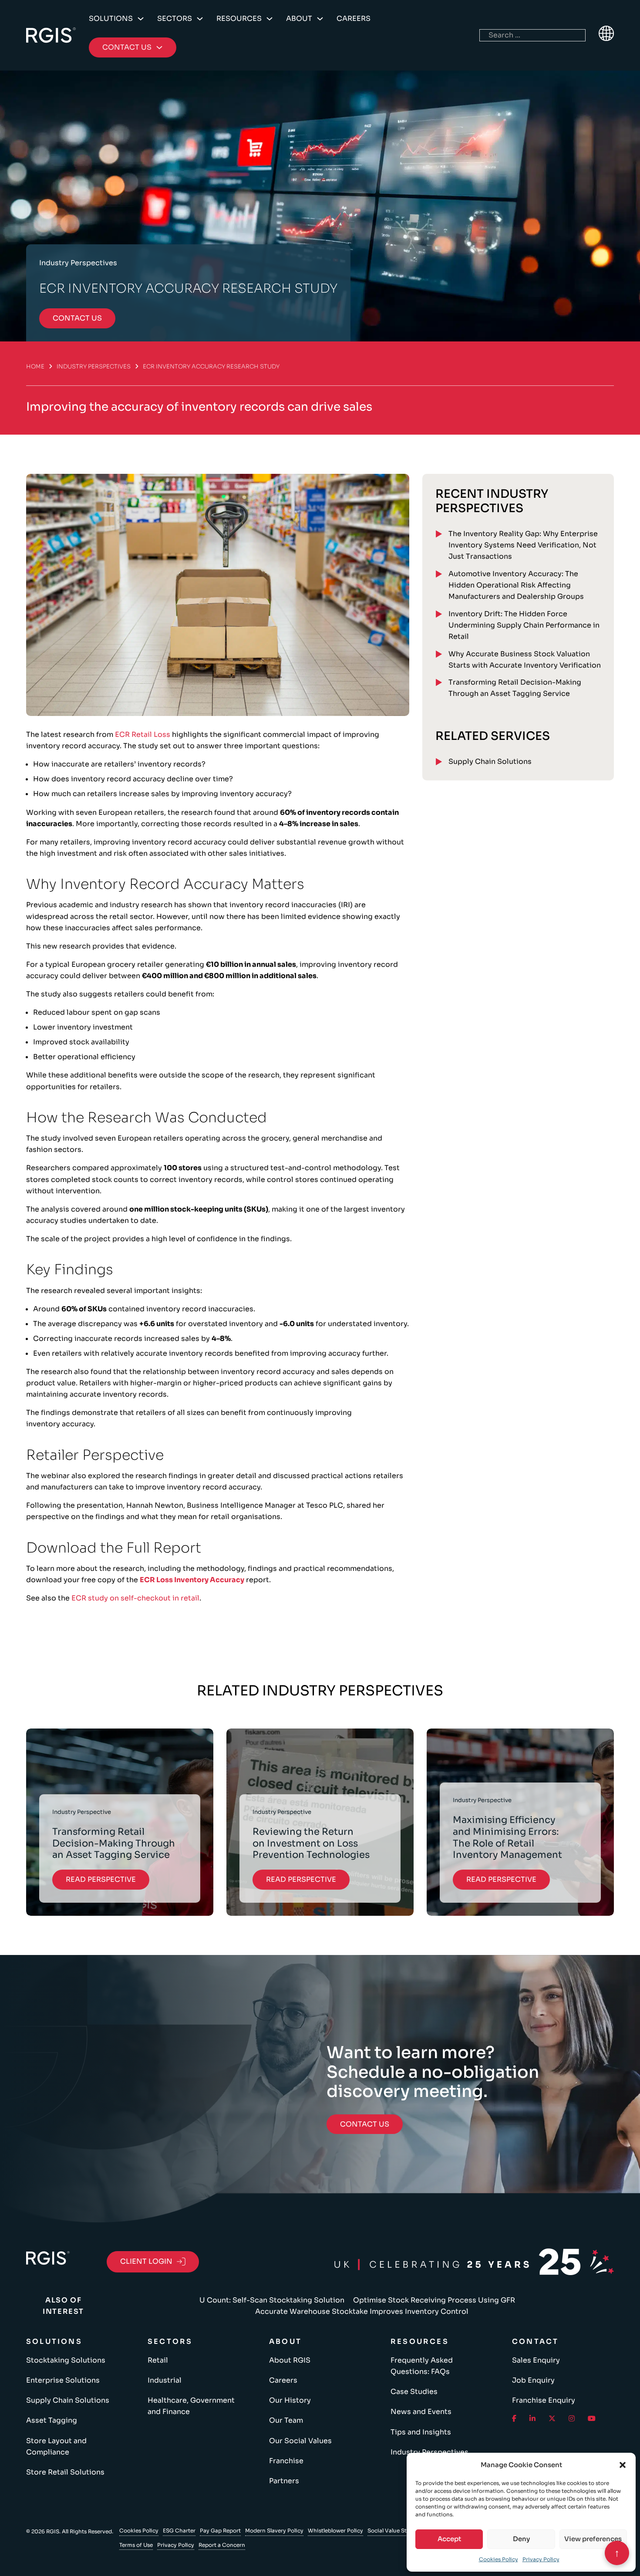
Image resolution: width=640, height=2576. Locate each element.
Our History (290, 2400)
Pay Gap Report (220, 2530)
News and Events (421, 2412)
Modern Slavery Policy (274, 2530)
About (299, 19)
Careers (354, 19)
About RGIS (290, 2360)
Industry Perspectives (94, 366)
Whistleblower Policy (335, 2530)
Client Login (146, 2261)
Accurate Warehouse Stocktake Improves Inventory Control (362, 2311)
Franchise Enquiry (544, 2400)
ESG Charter (179, 2530)
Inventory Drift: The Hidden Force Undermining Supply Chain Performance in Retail (524, 625)
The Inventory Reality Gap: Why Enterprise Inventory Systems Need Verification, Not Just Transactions (523, 545)
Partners (284, 2481)
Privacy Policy (541, 2559)
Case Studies (414, 2392)
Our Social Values (300, 2441)
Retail (158, 2360)
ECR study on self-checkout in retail (135, 1598)
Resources (239, 19)
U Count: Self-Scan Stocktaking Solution (272, 2300)
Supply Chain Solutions (490, 761)
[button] (623, 2465)
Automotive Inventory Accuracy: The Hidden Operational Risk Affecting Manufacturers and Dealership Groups (516, 585)
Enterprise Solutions (63, 2380)
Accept (449, 2539)
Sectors (175, 19)
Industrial (165, 2380)
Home (35, 366)
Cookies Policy (499, 2559)
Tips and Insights (421, 2432)
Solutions (111, 19)
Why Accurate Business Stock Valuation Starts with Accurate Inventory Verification (525, 660)
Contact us (77, 318)
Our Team (286, 2420)
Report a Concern (222, 2545)
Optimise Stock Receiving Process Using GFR (434, 2300)
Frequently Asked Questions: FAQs (422, 2366)
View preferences (593, 2539)
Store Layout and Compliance (56, 2446)
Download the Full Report (114, 1548)
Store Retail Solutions (65, 2472)
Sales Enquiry (536, 2360)
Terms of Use (136, 2545)
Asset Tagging (52, 2420)
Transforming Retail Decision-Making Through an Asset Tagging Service (515, 688)
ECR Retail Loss (143, 734)
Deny (521, 2539)
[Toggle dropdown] (141, 19)
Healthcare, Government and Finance (191, 2406)
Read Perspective (101, 1879)
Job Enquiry (533, 2380)
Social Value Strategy (396, 2530)
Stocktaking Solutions (66, 2360)
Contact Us (365, 2124)
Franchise (286, 2461)
